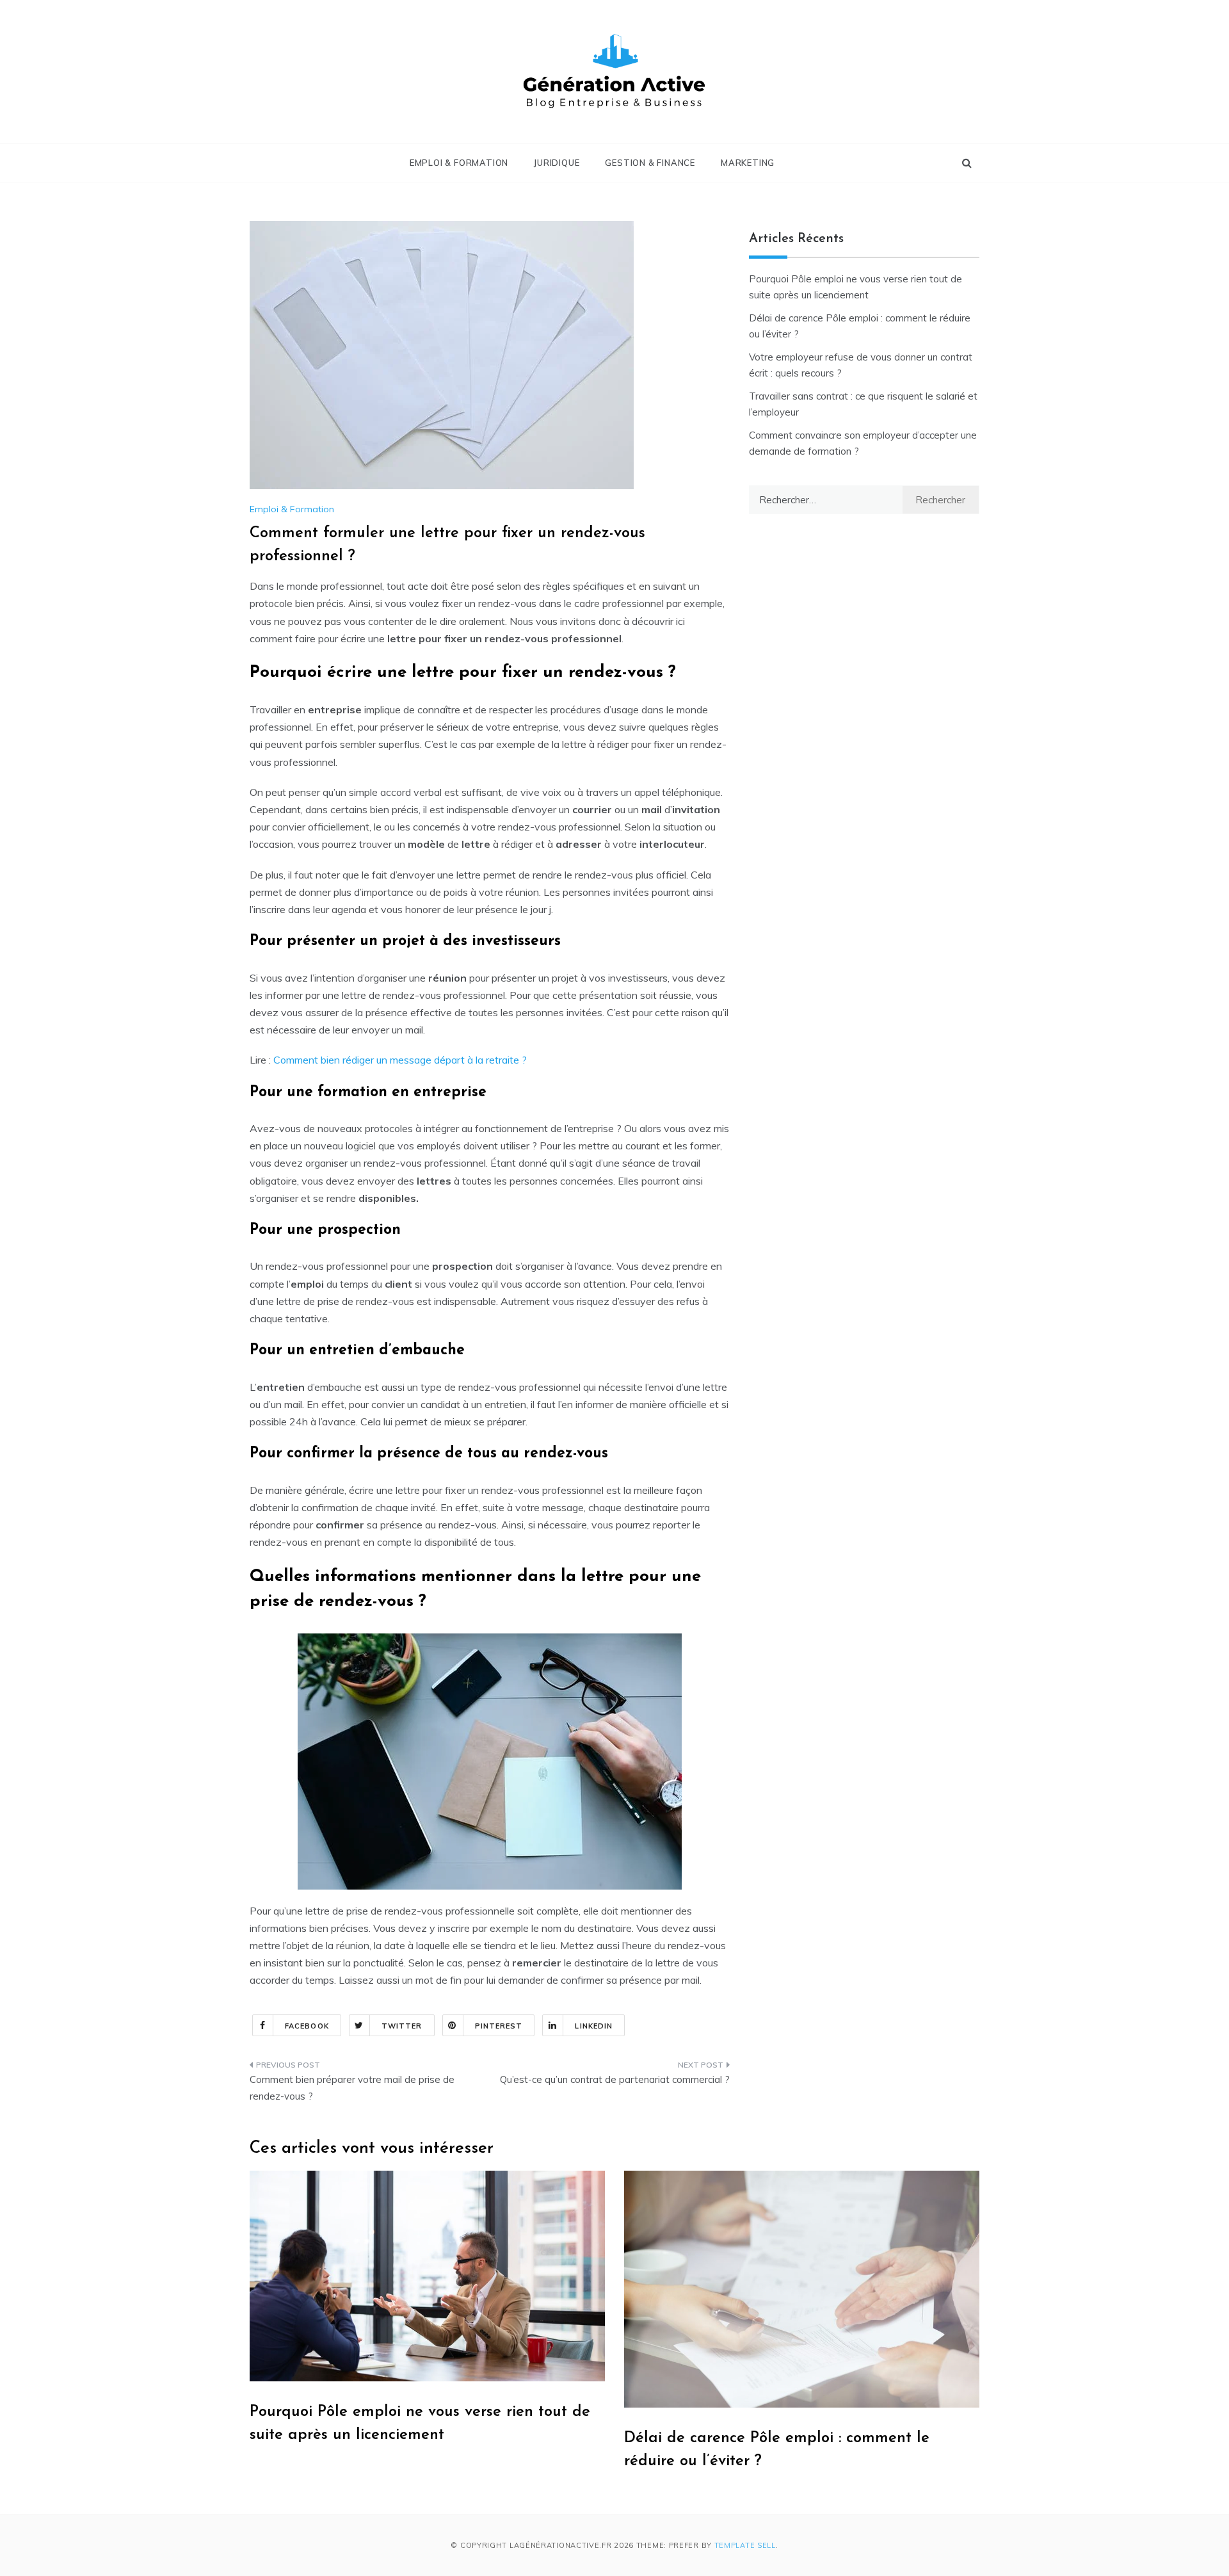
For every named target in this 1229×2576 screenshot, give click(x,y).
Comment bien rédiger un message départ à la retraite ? (400, 1060)
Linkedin (594, 2026)
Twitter (402, 2026)
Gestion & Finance (650, 163)
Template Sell (745, 2545)
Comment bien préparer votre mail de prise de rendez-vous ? (352, 2088)
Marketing (748, 163)
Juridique (557, 163)
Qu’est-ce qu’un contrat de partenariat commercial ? (615, 2079)
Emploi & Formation (459, 163)
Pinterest (499, 2026)
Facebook (307, 2026)
